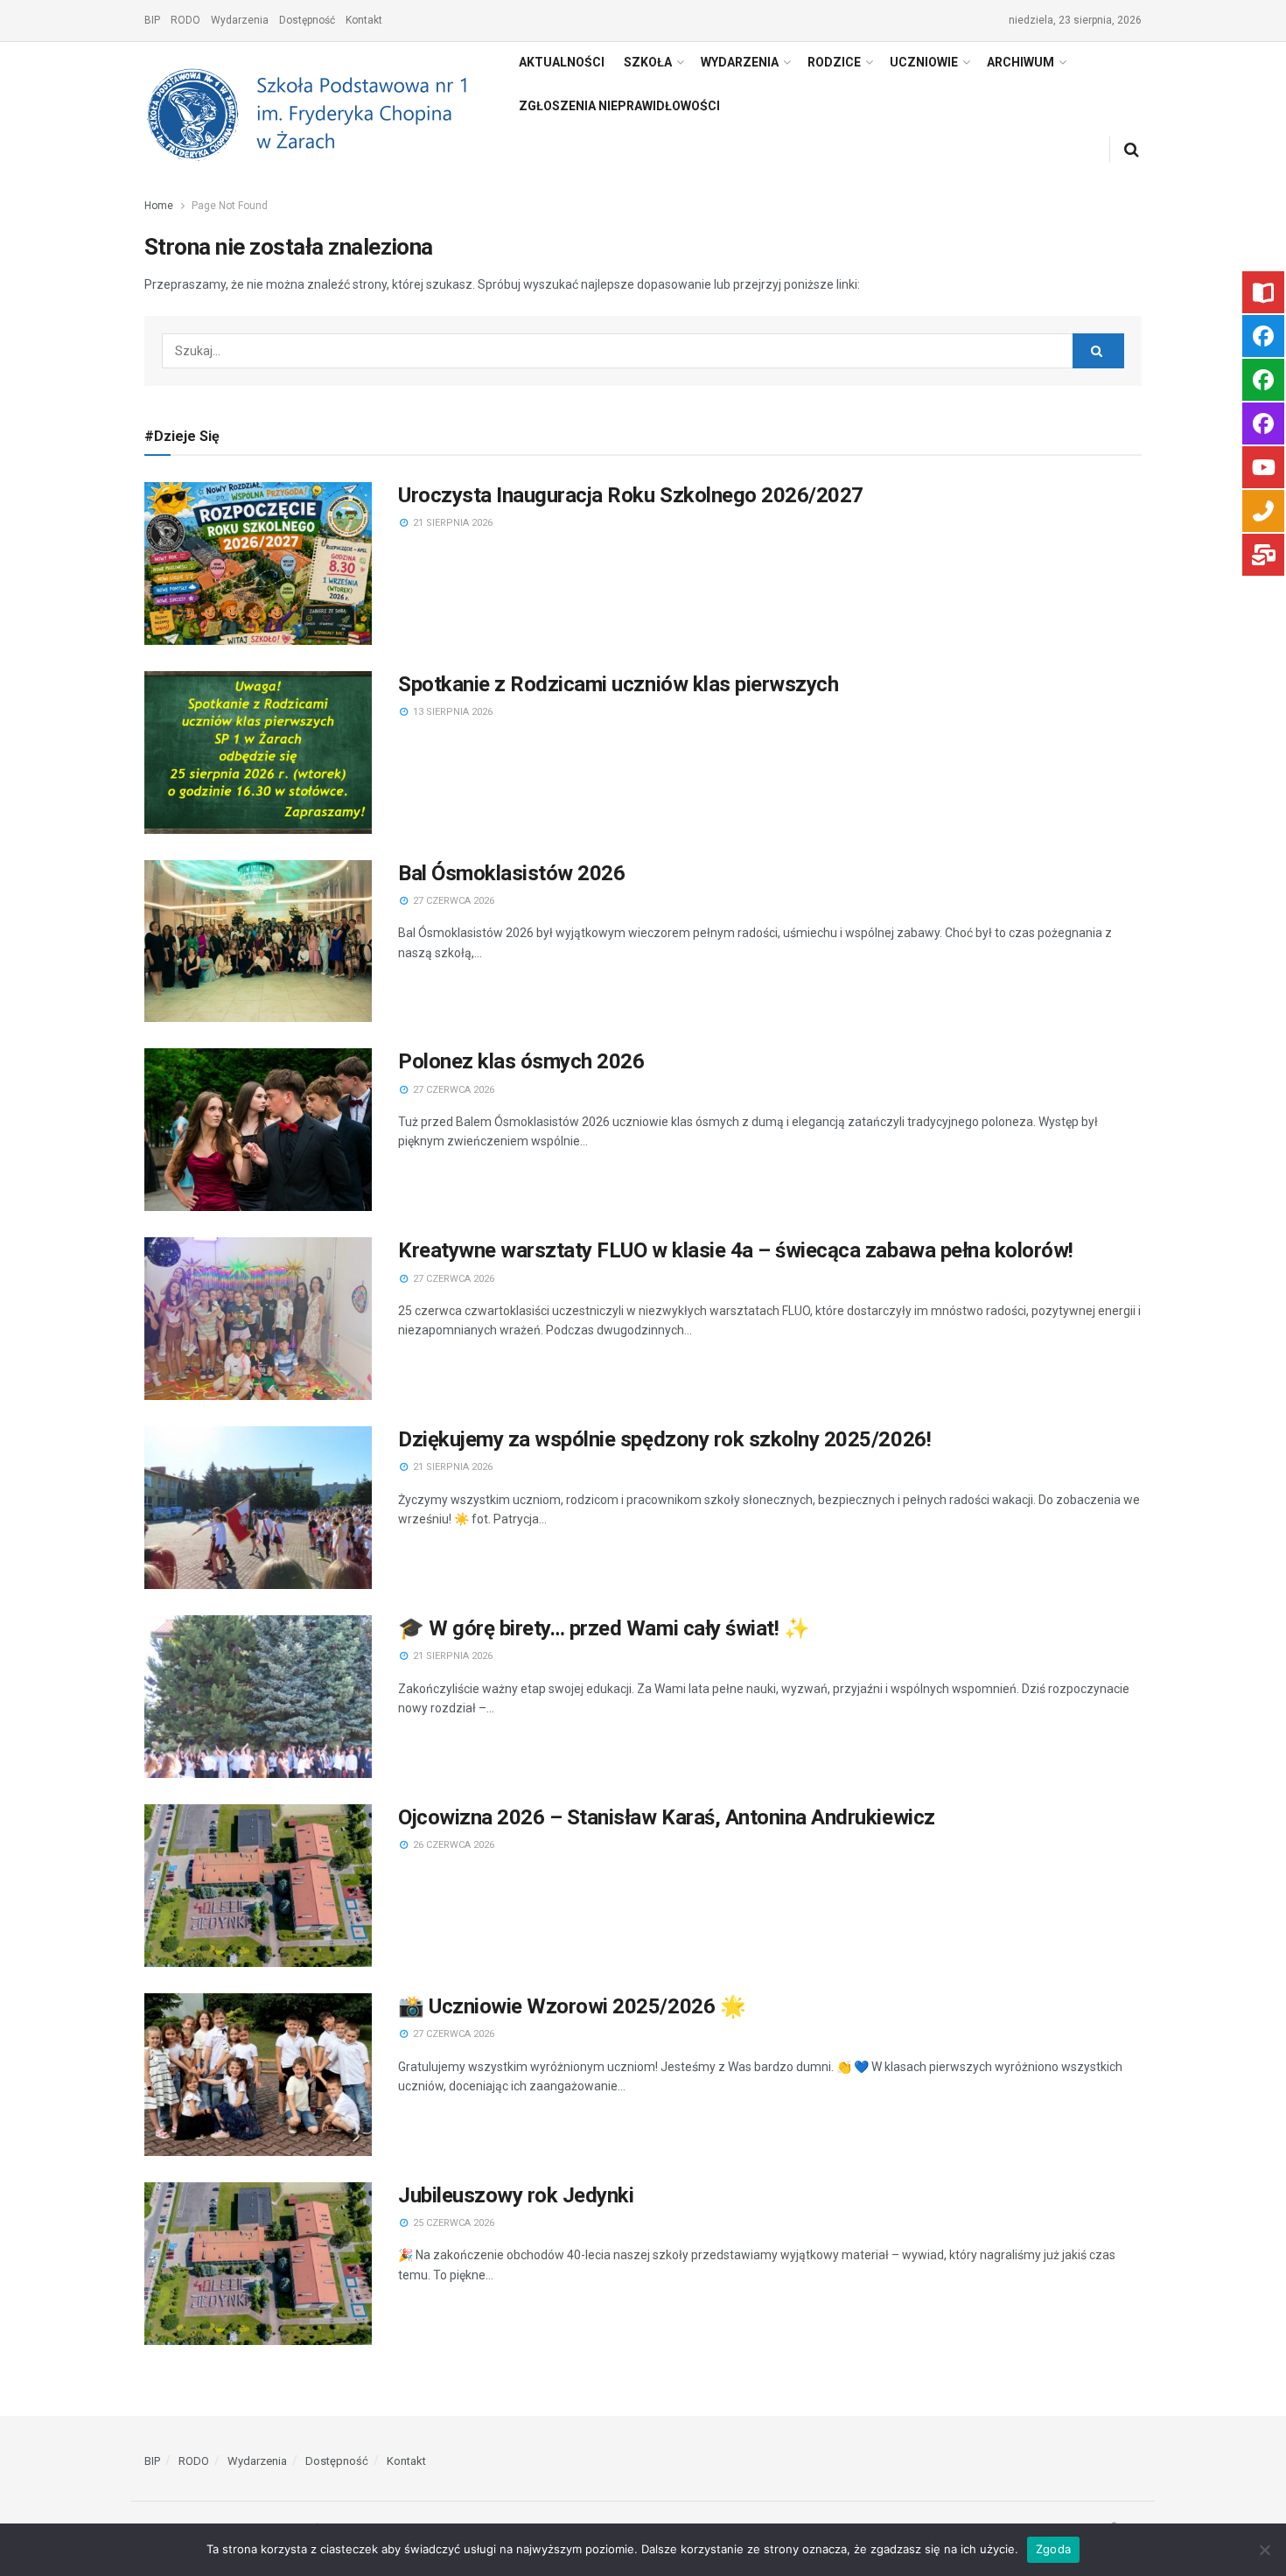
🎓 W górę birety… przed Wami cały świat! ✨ (604, 1628)
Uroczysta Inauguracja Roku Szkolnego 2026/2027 (631, 495)
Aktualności (562, 62)
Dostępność (307, 20)
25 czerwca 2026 (452, 2223)
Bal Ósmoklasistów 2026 (511, 873)
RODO (185, 20)
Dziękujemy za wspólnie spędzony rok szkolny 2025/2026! (664, 1439)
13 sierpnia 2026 (451, 712)
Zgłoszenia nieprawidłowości (619, 106)
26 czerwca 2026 (452, 1845)
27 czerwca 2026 (452, 901)
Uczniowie (924, 62)
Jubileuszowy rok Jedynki (516, 2195)
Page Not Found (230, 206)
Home (159, 206)
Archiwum (1020, 62)
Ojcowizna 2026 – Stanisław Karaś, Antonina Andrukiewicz (667, 1817)
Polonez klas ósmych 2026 (521, 1061)
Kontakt (364, 20)
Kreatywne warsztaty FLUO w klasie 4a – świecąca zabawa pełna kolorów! (736, 1250)
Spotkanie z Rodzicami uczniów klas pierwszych (618, 684)
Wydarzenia (240, 20)
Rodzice (834, 62)
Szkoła (648, 62)
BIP (152, 20)
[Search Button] (1099, 351)
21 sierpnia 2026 (451, 523)
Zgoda (1053, 2549)
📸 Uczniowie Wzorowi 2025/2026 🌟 (572, 2006)
